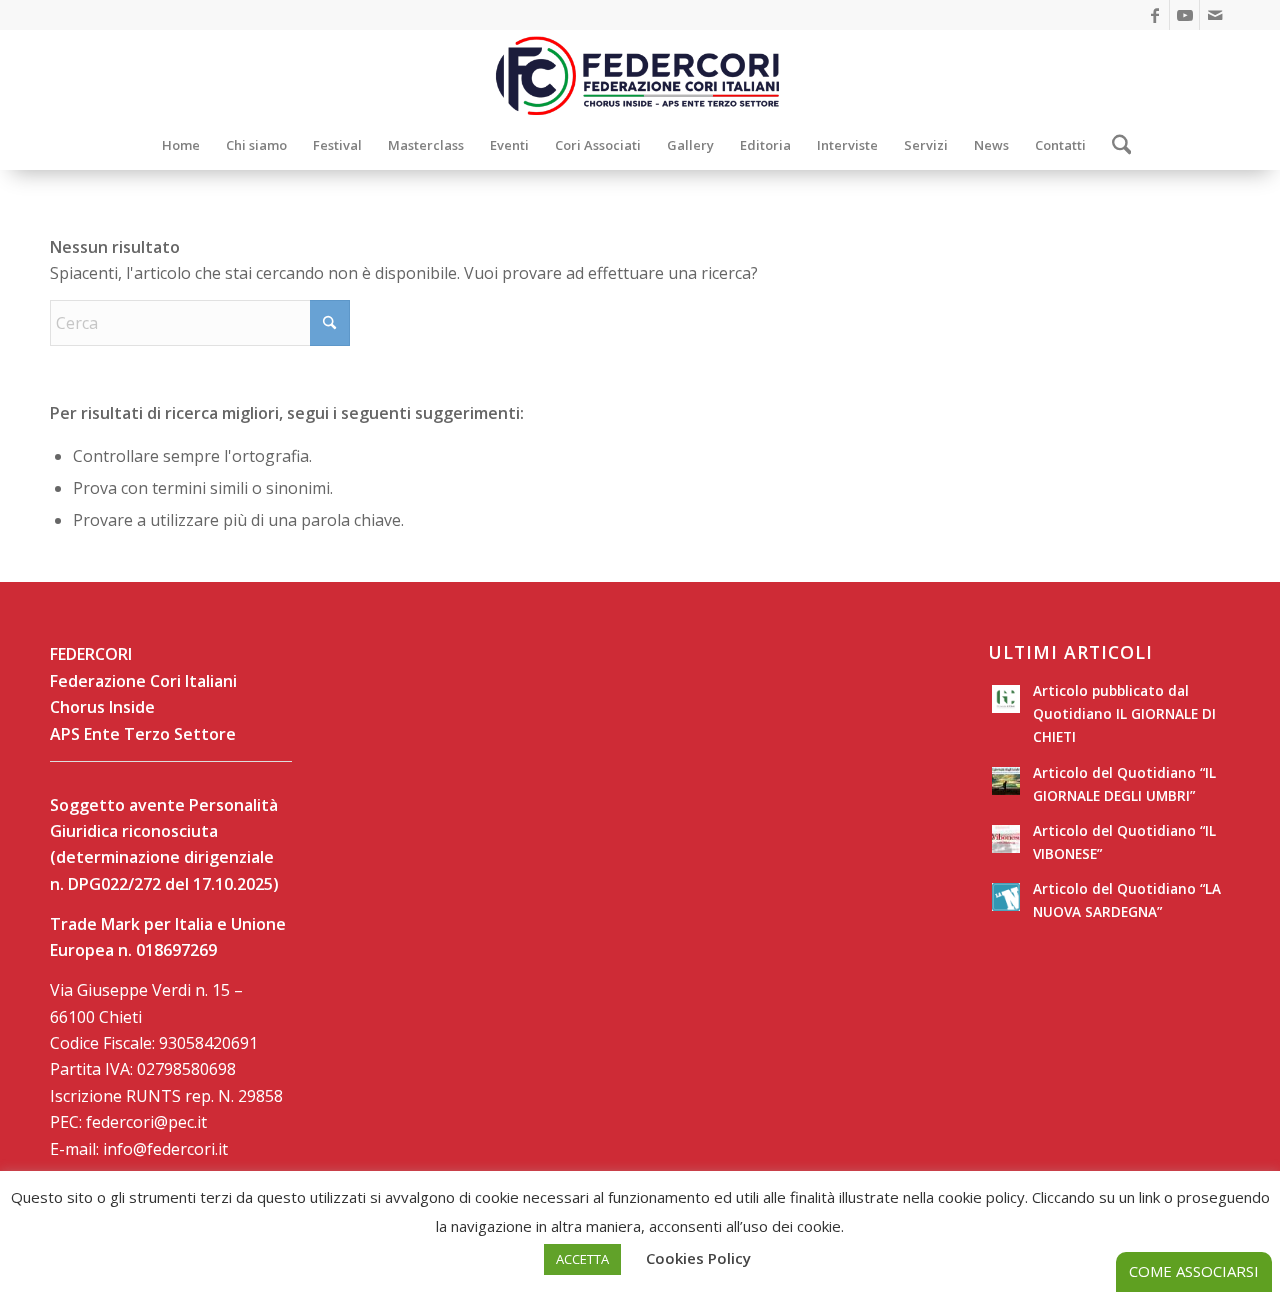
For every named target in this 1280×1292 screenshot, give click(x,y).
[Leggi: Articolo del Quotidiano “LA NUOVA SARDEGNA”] (1006, 897)
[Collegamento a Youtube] (1184, 15)
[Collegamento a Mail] (1215, 15)
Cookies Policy (698, 1258)
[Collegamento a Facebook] (1154, 15)
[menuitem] (181, 145)
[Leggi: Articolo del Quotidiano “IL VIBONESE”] (1006, 839)
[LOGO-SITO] (640, 75)
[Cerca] (1115, 145)
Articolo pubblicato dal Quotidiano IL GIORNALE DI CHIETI (1124, 713)
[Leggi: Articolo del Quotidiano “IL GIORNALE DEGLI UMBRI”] (1006, 781)
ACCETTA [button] (582, 1259)
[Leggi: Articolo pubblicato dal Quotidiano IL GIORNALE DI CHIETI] (1006, 699)
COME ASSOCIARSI (1194, 1271)
